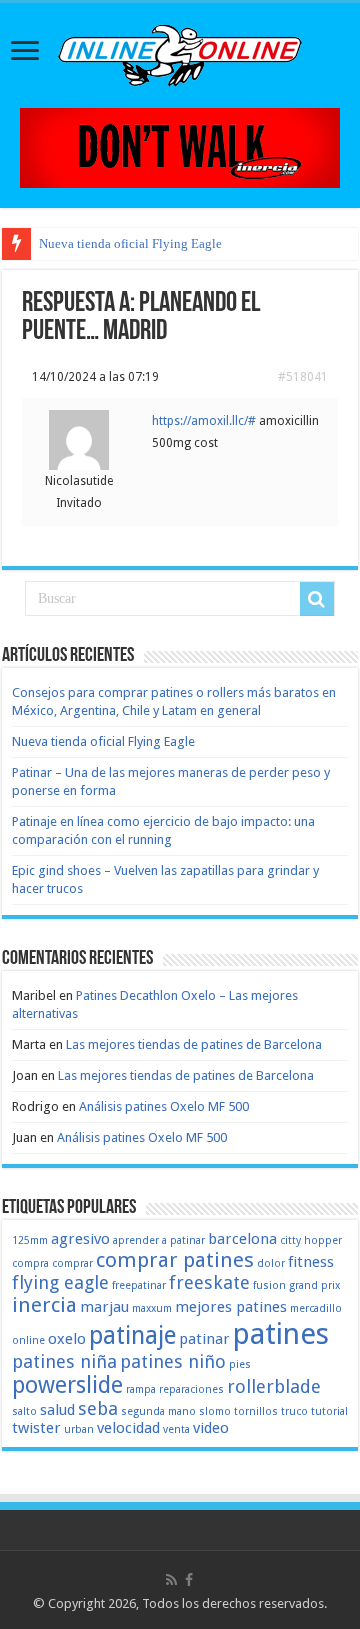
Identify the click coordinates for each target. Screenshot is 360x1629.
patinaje (132, 1335)
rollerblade (274, 1386)
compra (30, 1263)
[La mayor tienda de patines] (180, 146)
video (211, 1428)
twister (36, 1428)
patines (281, 1334)
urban (79, 1429)
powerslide (67, 1385)
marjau (104, 1307)
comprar (72, 1263)
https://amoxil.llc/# (204, 421)
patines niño (173, 1361)
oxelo (67, 1339)
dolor (271, 1263)
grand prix (314, 1285)
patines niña (64, 1361)
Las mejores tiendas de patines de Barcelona (194, 1044)
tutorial (329, 1411)
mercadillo (316, 1308)
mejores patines (231, 1307)
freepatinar (139, 1285)
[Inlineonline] (180, 52)
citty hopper (311, 1240)
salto (24, 1411)
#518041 (303, 377)
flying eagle (60, 1282)
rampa (141, 1389)
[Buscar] (317, 599)
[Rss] (171, 1580)
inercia (44, 1305)
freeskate (209, 1282)
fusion (269, 1285)
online (28, 1340)
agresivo (80, 1239)
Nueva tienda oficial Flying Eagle (130, 243)
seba (98, 1408)
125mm (30, 1240)
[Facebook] (189, 1580)
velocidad (128, 1428)
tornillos (256, 1411)
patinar (204, 1339)
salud (57, 1410)
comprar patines (175, 1260)
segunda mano (158, 1411)
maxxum (152, 1308)
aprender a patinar (159, 1240)
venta (176, 1429)
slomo (215, 1411)
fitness (311, 1262)
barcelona (242, 1239)
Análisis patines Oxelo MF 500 (164, 1106)
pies (240, 1364)
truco (294, 1411)
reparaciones (191, 1389)
